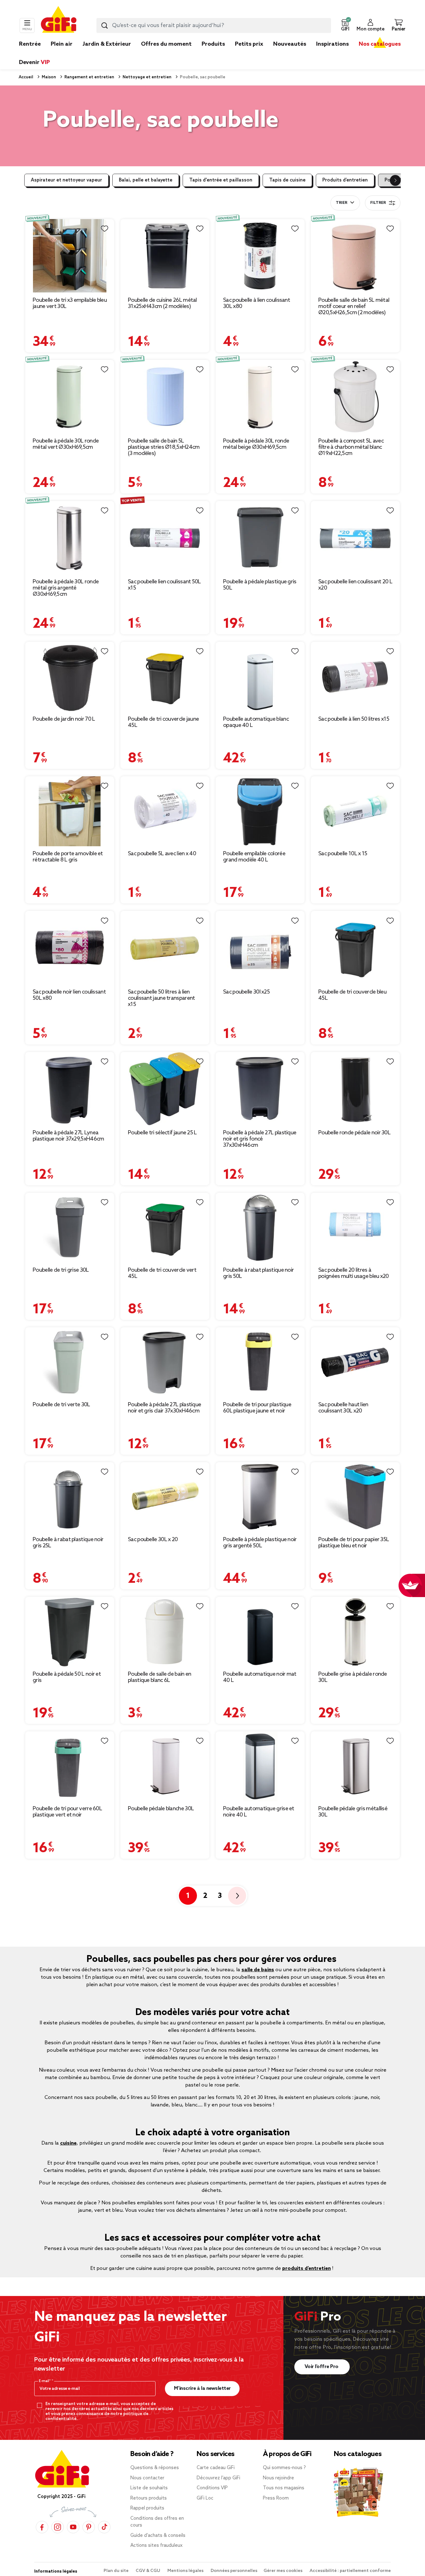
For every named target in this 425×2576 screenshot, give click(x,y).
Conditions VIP (212, 2488)
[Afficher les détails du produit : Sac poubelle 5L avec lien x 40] (165, 811)
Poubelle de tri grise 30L (61, 1270)
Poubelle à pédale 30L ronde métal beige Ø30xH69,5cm (256, 444)
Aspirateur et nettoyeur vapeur (66, 180)
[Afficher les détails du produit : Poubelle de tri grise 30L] (70, 1228)
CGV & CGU (148, 2571)
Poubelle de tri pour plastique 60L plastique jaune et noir (257, 1408)
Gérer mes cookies (283, 2571)
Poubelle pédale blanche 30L (161, 1809)
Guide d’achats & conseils (158, 2536)
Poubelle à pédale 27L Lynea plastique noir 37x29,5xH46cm (68, 1136)
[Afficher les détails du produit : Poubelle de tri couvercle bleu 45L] (355, 948)
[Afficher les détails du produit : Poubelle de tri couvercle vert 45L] (165, 1228)
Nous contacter (147, 2478)
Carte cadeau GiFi (216, 2468)
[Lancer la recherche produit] (105, 25)
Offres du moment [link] (166, 44)
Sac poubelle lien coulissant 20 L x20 (355, 585)
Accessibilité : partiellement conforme (350, 2571)
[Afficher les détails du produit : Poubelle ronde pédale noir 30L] (355, 1089)
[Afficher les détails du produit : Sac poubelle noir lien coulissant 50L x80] (70, 948)
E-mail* (45, 2381)
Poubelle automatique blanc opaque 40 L (256, 722)
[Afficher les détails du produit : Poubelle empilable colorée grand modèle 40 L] (260, 811)
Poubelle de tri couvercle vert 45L (162, 1273)
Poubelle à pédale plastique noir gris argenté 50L (260, 1543)
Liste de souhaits (149, 2488)
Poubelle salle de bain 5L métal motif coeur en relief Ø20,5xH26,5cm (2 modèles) (354, 306)
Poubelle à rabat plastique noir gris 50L (258, 1273)
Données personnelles (234, 2571)
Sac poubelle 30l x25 (246, 992)
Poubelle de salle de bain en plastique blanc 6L (159, 1677)
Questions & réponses (155, 2468)
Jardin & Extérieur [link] (107, 44)
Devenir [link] (34, 62)
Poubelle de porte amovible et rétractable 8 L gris (68, 857)
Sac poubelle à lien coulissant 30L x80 (257, 303)
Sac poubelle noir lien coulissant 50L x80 (69, 995)
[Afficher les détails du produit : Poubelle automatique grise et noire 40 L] (260, 1766)
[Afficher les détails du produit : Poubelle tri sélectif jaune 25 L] (165, 1089)
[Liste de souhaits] (105, 229)
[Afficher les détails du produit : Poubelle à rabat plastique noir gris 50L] (260, 1228)
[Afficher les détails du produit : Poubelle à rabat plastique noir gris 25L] (70, 1497)
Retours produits (149, 2498)
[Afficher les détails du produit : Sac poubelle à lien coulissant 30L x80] (260, 256)
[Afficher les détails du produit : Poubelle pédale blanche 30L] (165, 1766)
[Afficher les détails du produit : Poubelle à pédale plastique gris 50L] (260, 538)
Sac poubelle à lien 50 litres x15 (354, 719)
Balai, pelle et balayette (146, 180)
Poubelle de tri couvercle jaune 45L (163, 722)
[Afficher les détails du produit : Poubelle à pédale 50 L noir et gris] (70, 1632)
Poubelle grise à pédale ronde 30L (353, 1677)
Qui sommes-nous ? (284, 2468)
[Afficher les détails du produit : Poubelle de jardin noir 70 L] (70, 677)
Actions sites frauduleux (156, 2546)
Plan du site (117, 2571)
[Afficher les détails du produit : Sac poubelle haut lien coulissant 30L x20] (355, 1362)
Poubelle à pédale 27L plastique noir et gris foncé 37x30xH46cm (260, 1139)
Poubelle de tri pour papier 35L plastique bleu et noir (354, 1543)
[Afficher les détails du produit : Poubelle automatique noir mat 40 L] (260, 1632)
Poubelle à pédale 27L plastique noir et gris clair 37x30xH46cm (164, 1408)
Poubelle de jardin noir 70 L (64, 719)
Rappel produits (147, 2508)
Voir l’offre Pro (322, 2367)
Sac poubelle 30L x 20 (153, 1540)
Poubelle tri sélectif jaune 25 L (162, 1133)
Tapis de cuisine (287, 180)
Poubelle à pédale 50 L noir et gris (67, 1677)
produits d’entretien (306, 2268)
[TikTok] (104, 2527)
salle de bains (258, 1970)
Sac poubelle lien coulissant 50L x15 (164, 585)
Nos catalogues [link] (380, 44)
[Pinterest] (89, 2527)
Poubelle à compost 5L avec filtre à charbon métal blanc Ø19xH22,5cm (351, 447)
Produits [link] (213, 44)
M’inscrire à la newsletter (202, 2388)
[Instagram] (58, 2527)
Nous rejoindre (278, 2478)
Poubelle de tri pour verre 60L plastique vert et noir (67, 1812)
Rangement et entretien (89, 77)
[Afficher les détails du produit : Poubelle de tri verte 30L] (70, 1362)
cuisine (68, 2143)
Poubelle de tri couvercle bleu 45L (352, 995)
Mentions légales (186, 2571)
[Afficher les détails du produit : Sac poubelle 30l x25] (260, 948)
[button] (345, 25)
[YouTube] (73, 2527)
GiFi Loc (205, 2498)
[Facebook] (42, 2527)
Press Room (276, 2498)
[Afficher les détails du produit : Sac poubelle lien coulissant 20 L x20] (355, 538)
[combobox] (214, 25)
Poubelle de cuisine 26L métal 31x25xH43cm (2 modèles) (162, 303)
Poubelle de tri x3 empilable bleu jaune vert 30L (70, 303)
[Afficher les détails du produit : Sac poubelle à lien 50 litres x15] (355, 677)
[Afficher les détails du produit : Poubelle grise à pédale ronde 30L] (355, 1632)
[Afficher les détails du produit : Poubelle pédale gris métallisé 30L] (355, 1766)
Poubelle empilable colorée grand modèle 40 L (254, 857)
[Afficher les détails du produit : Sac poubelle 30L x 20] (165, 1497)
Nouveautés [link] (290, 44)
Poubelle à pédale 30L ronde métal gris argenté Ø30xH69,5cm (66, 588)
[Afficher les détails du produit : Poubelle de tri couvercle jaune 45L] (165, 677)
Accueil (26, 77)
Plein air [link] (62, 44)
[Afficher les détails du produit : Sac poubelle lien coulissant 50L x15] (165, 538)
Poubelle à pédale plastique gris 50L (260, 585)
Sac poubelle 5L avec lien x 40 (162, 854)
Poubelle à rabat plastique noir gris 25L (68, 1543)
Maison (48, 77)
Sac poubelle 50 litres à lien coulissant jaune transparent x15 (161, 998)
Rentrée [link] (30, 44)
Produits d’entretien (345, 180)
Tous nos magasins (284, 2488)
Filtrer (378, 203)
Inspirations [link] (332, 44)
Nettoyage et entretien (147, 77)
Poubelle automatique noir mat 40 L (260, 1677)
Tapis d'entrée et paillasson (221, 180)
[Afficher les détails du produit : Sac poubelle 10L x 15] (355, 811)
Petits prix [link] (249, 44)
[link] (213, 53)
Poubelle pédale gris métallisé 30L (353, 1812)
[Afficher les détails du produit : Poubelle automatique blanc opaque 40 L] (260, 677)
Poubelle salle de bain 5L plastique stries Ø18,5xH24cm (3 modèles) (164, 447)
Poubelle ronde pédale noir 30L (354, 1133)
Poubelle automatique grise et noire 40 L (259, 1812)
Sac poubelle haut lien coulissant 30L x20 (343, 1408)
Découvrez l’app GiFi (218, 2478)
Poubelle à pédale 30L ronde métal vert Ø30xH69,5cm (66, 444)
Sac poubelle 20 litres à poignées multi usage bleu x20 (354, 1273)
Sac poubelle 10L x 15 (343, 854)
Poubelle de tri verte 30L (61, 1405)
